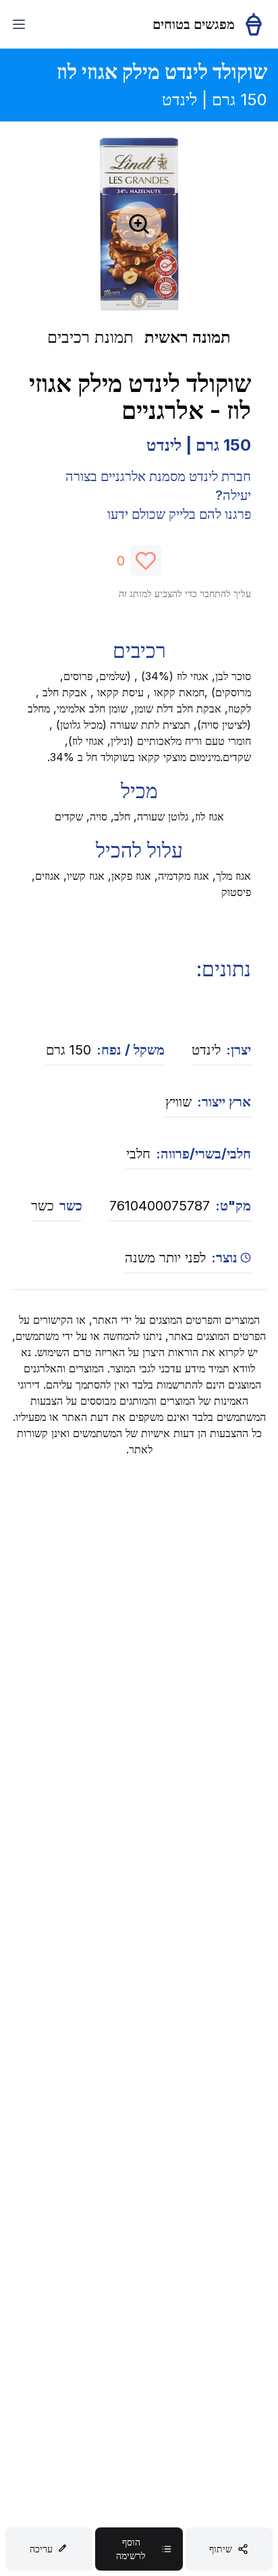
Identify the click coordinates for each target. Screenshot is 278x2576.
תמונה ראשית (188, 337)
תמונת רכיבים (90, 337)
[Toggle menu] (19, 24)
